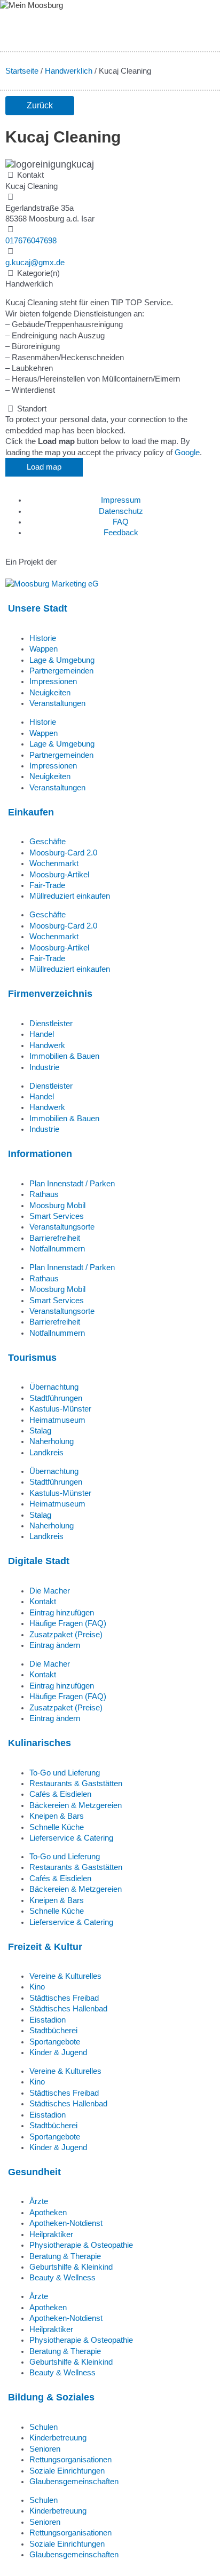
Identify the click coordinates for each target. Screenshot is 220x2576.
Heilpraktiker (51, 2234)
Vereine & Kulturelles (65, 1976)
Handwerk (47, 1045)
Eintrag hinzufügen (62, 1613)
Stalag (40, 1431)
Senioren (45, 2449)
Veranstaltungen (57, 703)
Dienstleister (51, 1024)
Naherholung (52, 1441)
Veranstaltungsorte (62, 1227)
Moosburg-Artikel (59, 875)
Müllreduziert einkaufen (70, 896)
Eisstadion (48, 2020)
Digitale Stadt (39, 1561)
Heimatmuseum (57, 1420)
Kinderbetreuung (58, 2438)
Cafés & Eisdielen (60, 1794)
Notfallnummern (57, 1249)
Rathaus (44, 1194)
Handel (42, 1034)
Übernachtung (54, 1387)
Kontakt (43, 1602)
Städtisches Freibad (64, 1998)
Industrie (44, 1067)
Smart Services (57, 1216)
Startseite (22, 71)
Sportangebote (55, 2042)
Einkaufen (31, 812)
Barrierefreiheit (55, 1238)
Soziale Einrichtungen (67, 2471)
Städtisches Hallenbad (68, 2009)
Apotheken (48, 2213)
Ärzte (39, 2201)
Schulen (44, 2427)
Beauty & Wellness (62, 2278)
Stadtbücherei (53, 2031)
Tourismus (32, 1357)
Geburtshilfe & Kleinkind (71, 2267)
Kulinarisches (40, 1743)
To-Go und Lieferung (65, 1773)
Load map (44, 467)
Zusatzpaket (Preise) (66, 1635)
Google (187, 453)
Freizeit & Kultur (45, 1947)
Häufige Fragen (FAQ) (68, 1623)
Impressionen (53, 681)
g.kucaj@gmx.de (35, 263)
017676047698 (31, 241)
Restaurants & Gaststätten (76, 1784)
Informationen (40, 1154)
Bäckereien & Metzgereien (76, 1805)
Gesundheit (34, 2172)
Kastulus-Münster (60, 1409)
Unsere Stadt (38, 608)
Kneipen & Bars (57, 1816)
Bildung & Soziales (51, 2397)
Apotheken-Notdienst (66, 2223)
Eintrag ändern (55, 1645)
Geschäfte (48, 842)
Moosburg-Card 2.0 (63, 853)
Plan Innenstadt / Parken (72, 1184)
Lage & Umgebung (62, 660)
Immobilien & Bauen (64, 1056)
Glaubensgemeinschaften (74, 2482)
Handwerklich (69, 71)
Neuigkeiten (50, 693)
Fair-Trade (47, 885)
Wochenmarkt (54, 863)
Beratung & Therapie (65, 2256)
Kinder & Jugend (58, 2052)
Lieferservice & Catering (71, 1838)
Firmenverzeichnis (50, 993)
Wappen (44, 649)
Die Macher (50, 1591)
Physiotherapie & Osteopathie (81, 2245)
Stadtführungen (56, 1398)
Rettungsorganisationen (70, 2460)
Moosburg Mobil (57, 1206)
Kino (37, 1987)
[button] (40, 106)
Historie (43, 638)
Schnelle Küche (57, 1827)
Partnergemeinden (61, 671)
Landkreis (46, 1453)
